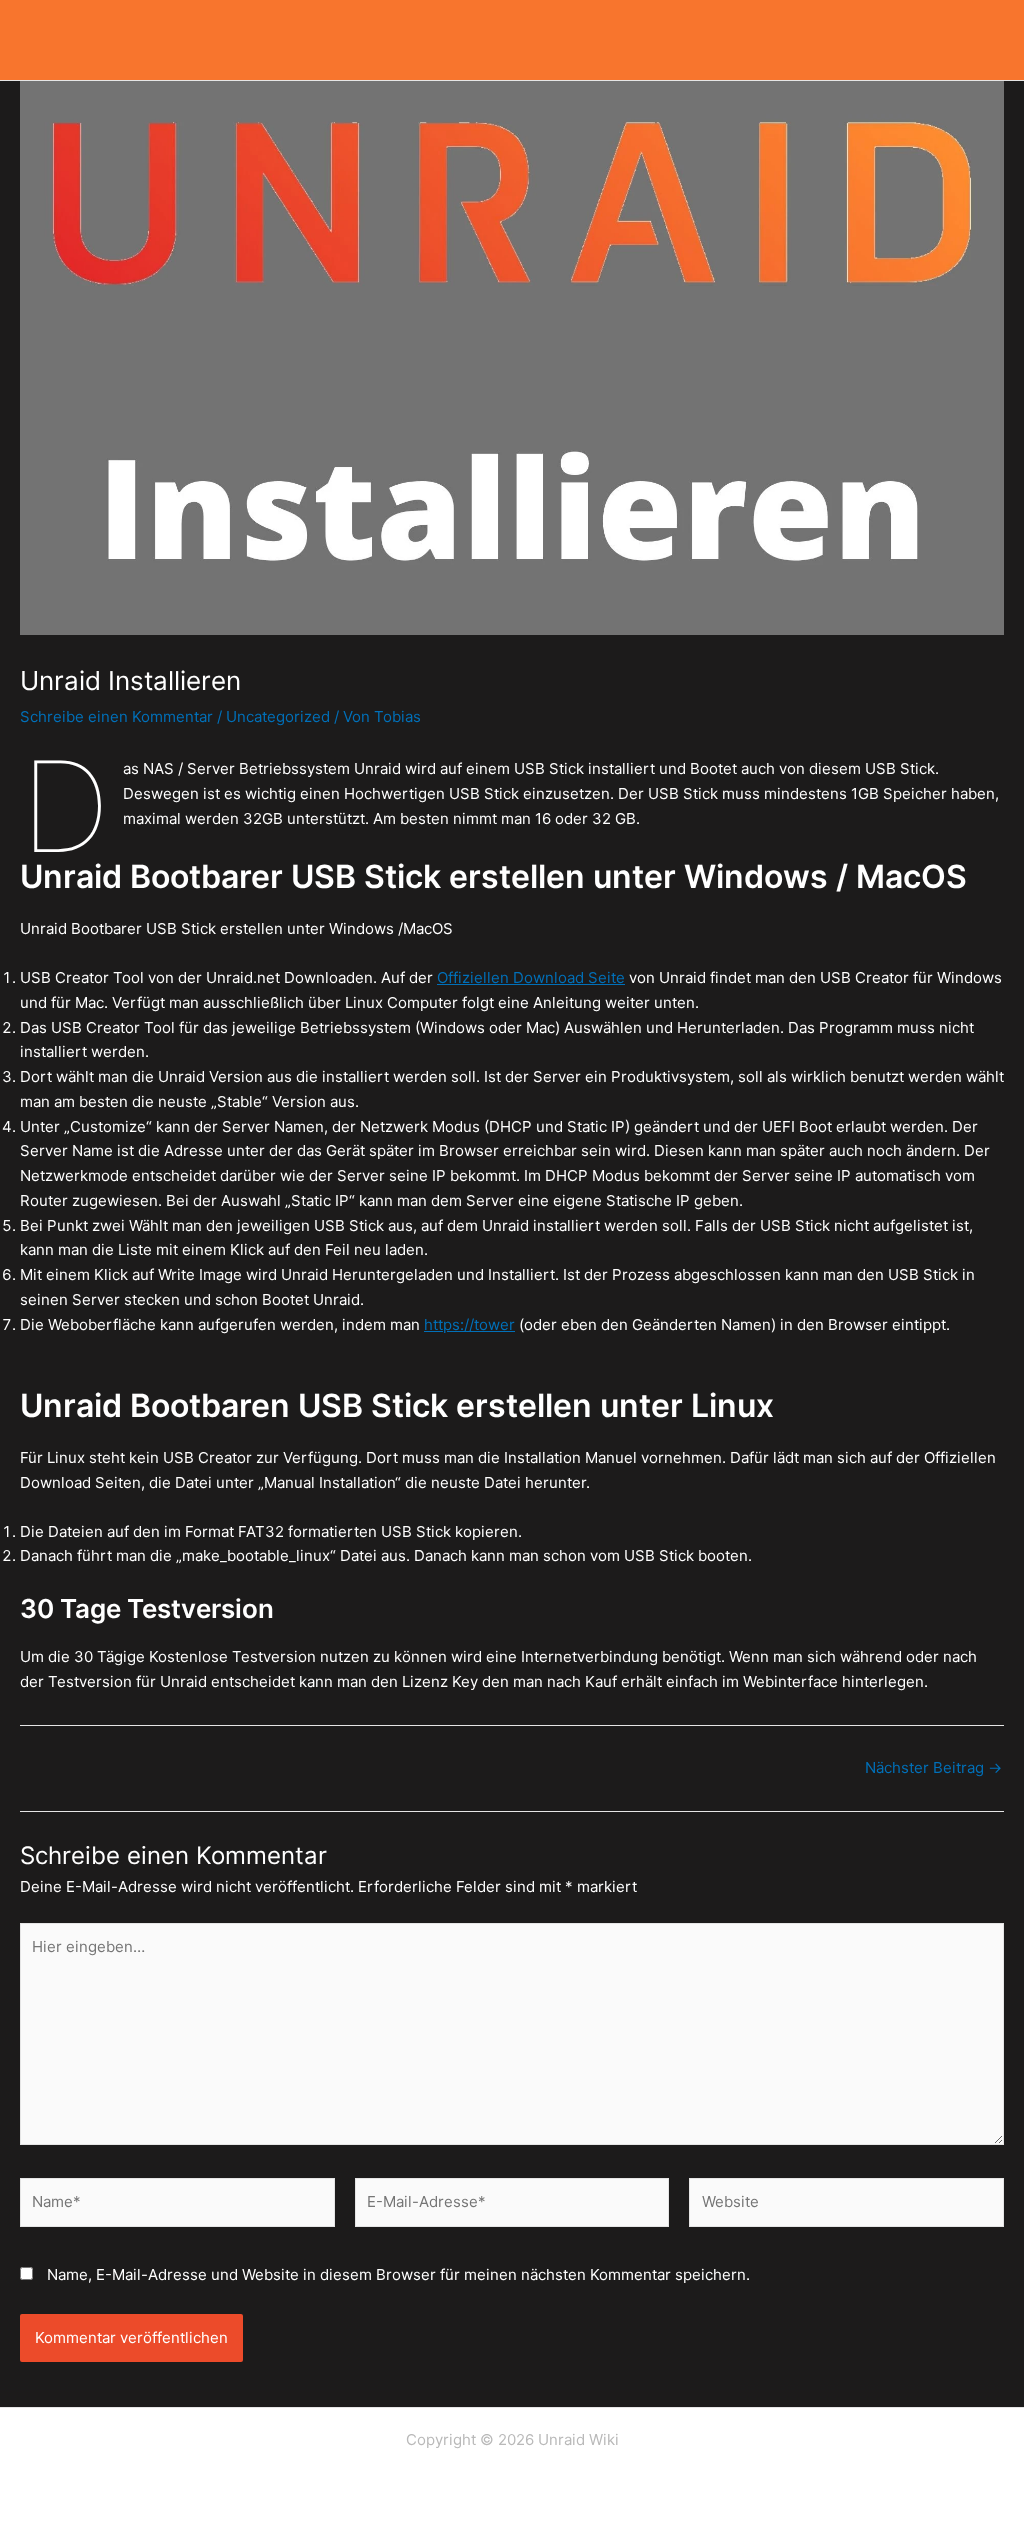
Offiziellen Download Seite (531, 977)
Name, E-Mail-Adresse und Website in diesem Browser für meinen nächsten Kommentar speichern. (398, 2274)
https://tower (469, 1324)
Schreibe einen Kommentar (116, 716)
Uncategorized (278, 716)
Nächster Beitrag (933, 1767)
